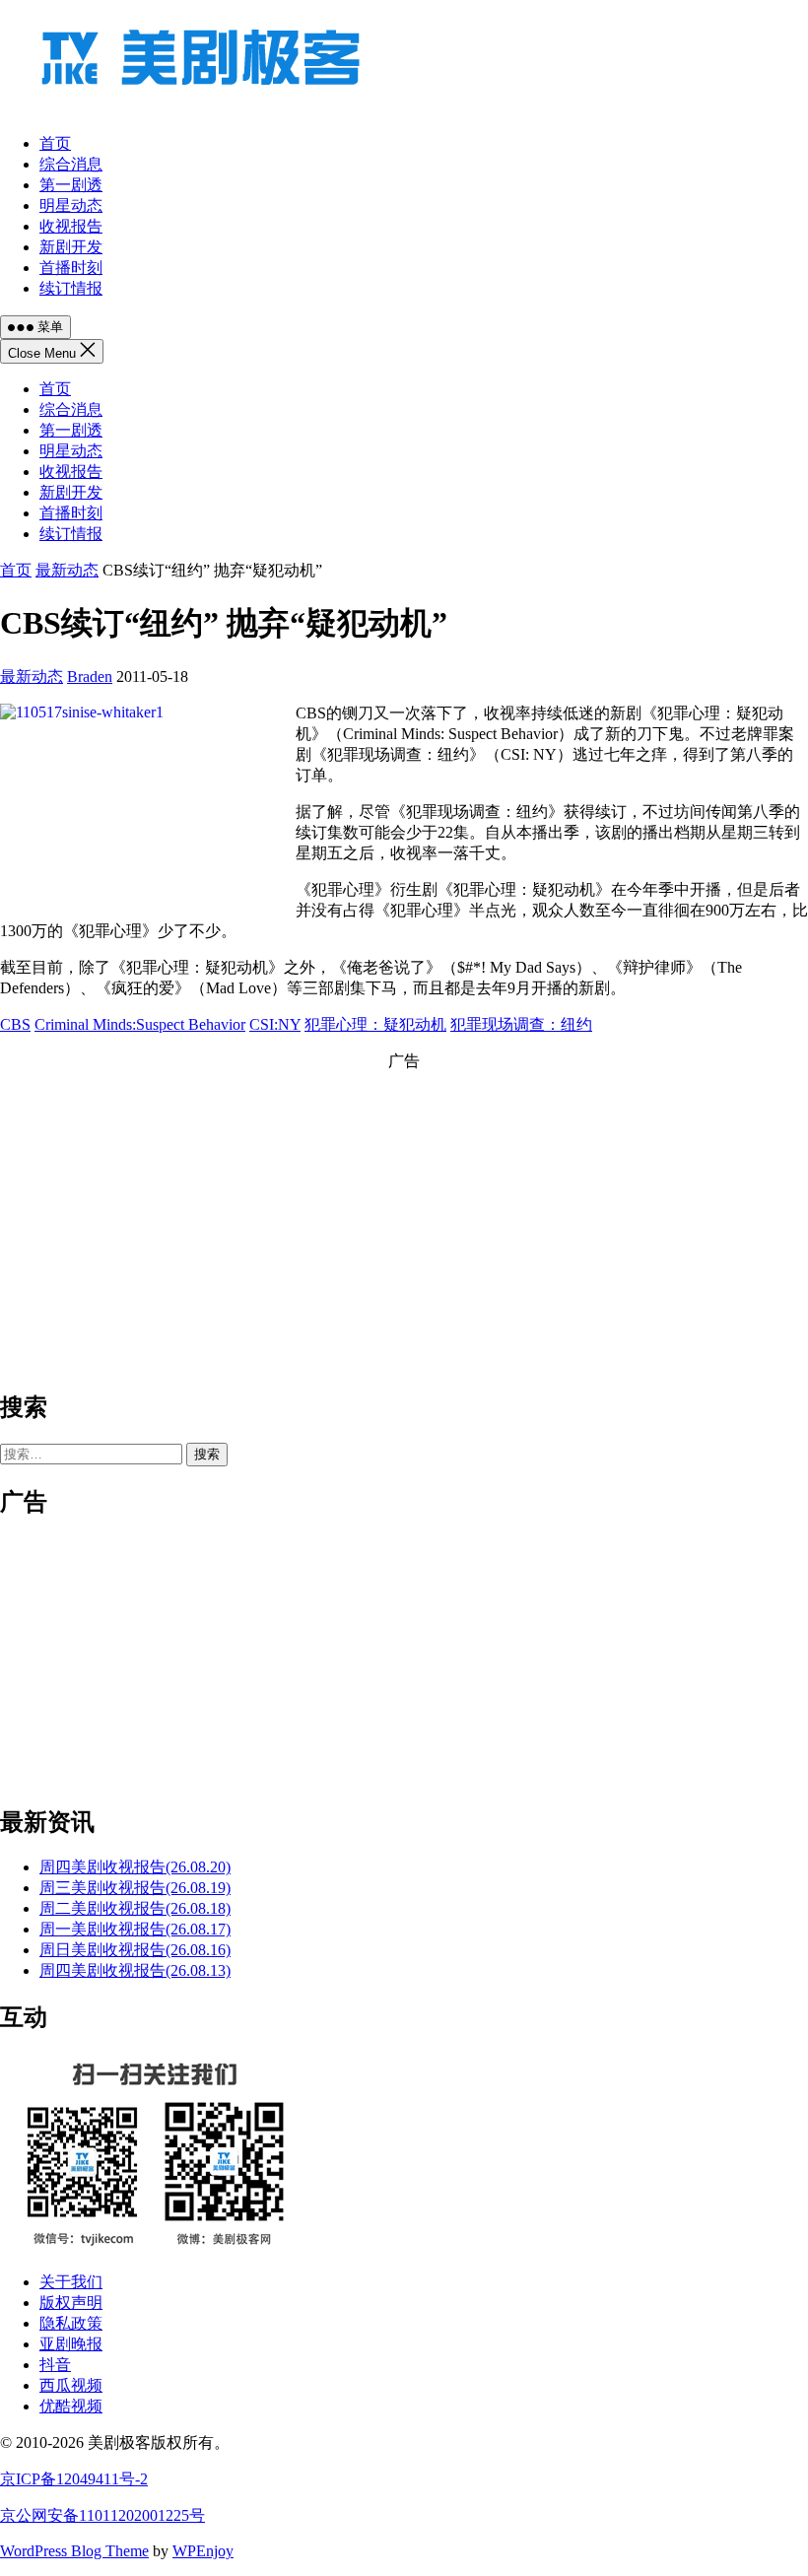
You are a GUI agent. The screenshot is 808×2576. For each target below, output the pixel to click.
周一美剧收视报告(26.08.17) (135, 1929)
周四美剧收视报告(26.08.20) (135, 1867)
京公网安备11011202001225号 (102, 2515)
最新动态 (67, 570)
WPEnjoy (203, 2551)
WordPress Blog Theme (74, 2551)
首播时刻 (71, 513)
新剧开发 (71, 492)
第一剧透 (71, 430)
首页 (55, 389)
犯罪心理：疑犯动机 (375, 1024)
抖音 (55, 2365)
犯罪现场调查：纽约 (521, 1024)
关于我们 (71, 2282)
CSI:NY (275, 1024)
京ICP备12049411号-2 (74, 2479)
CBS (15, 1024)
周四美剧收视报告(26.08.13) (135, 1970)
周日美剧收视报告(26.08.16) (135, 1950)
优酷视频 (71, 2406)
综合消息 (71, 409)
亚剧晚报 (71, 2344)
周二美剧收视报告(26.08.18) (135, 1908)
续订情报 (71, 534)
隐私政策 (71, 2323)
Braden (90, 677)
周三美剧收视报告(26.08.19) (135, 1888)
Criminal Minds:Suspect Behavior (140, 1024)
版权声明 (71, 2303)
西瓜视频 (71, 2385)
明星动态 (71, 451)
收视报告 (71, 472)
